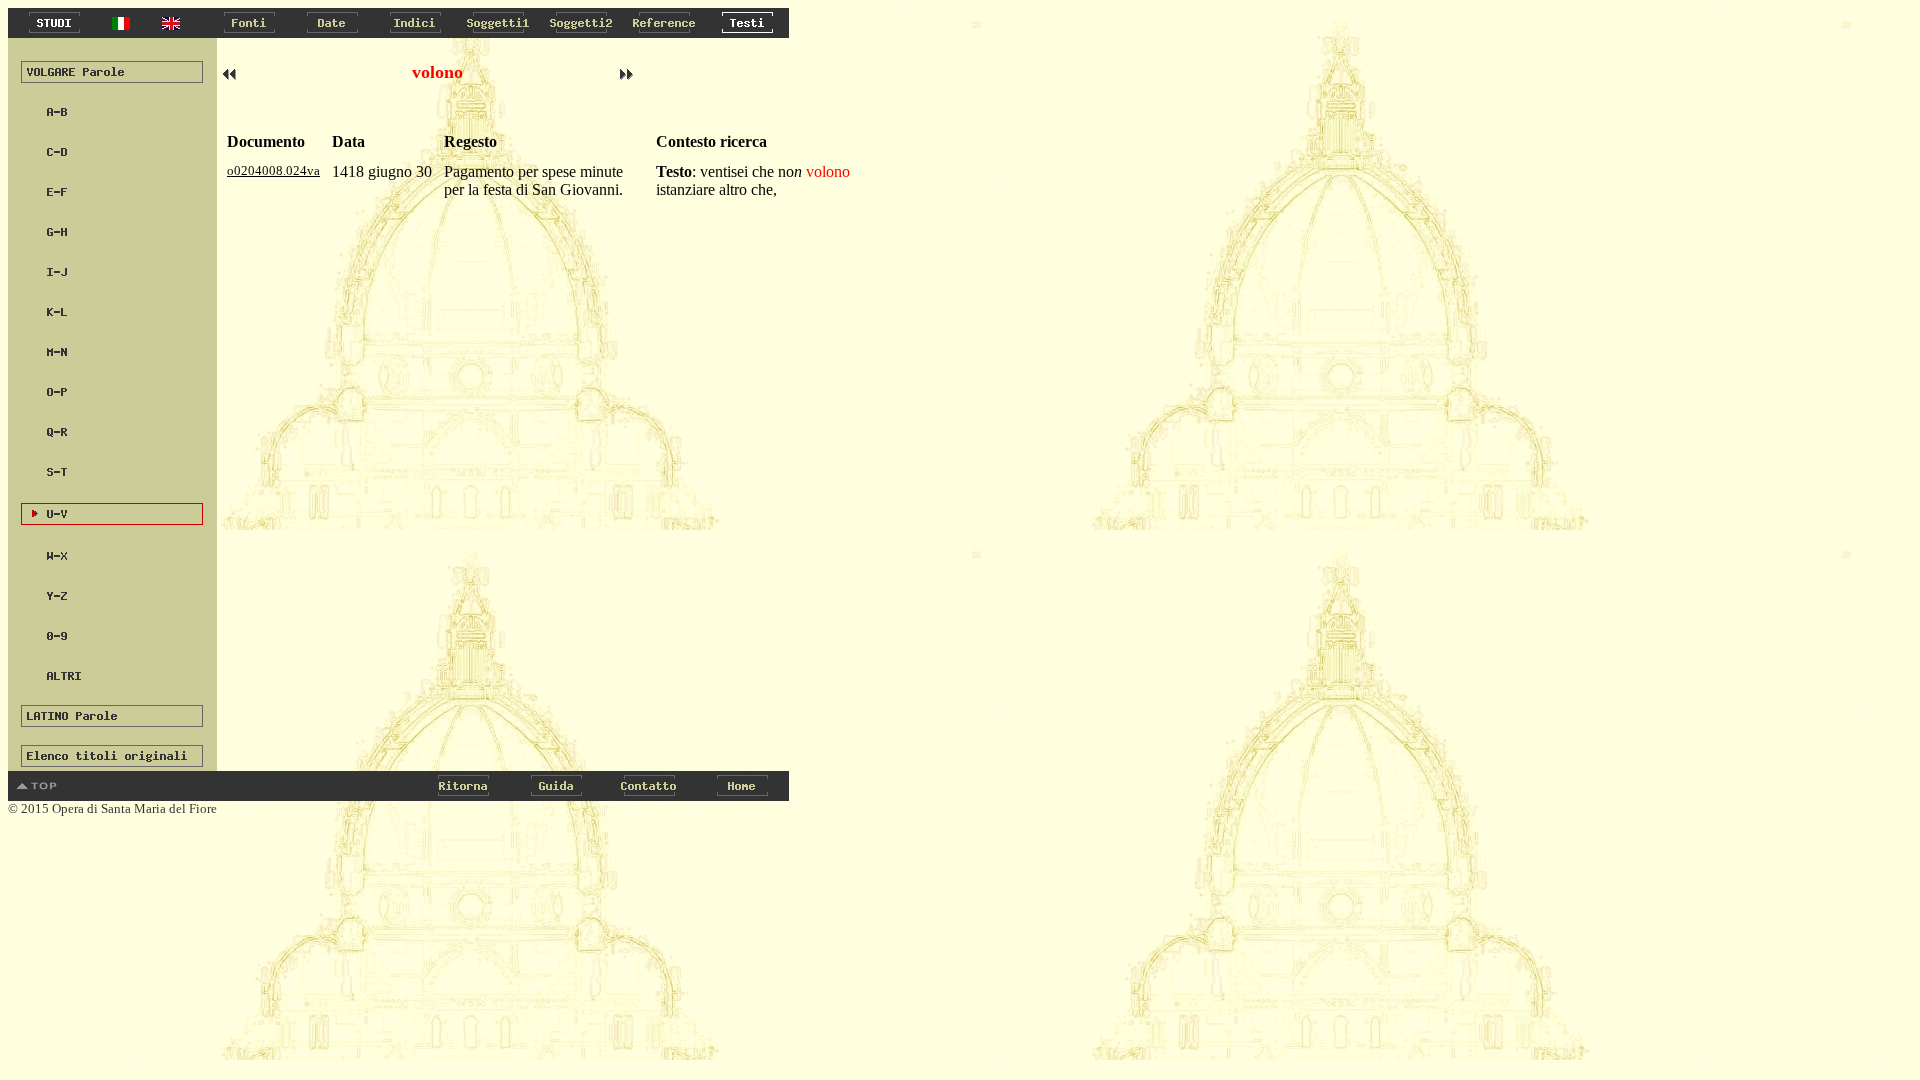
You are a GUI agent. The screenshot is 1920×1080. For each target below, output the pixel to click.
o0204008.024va (273, 170)
